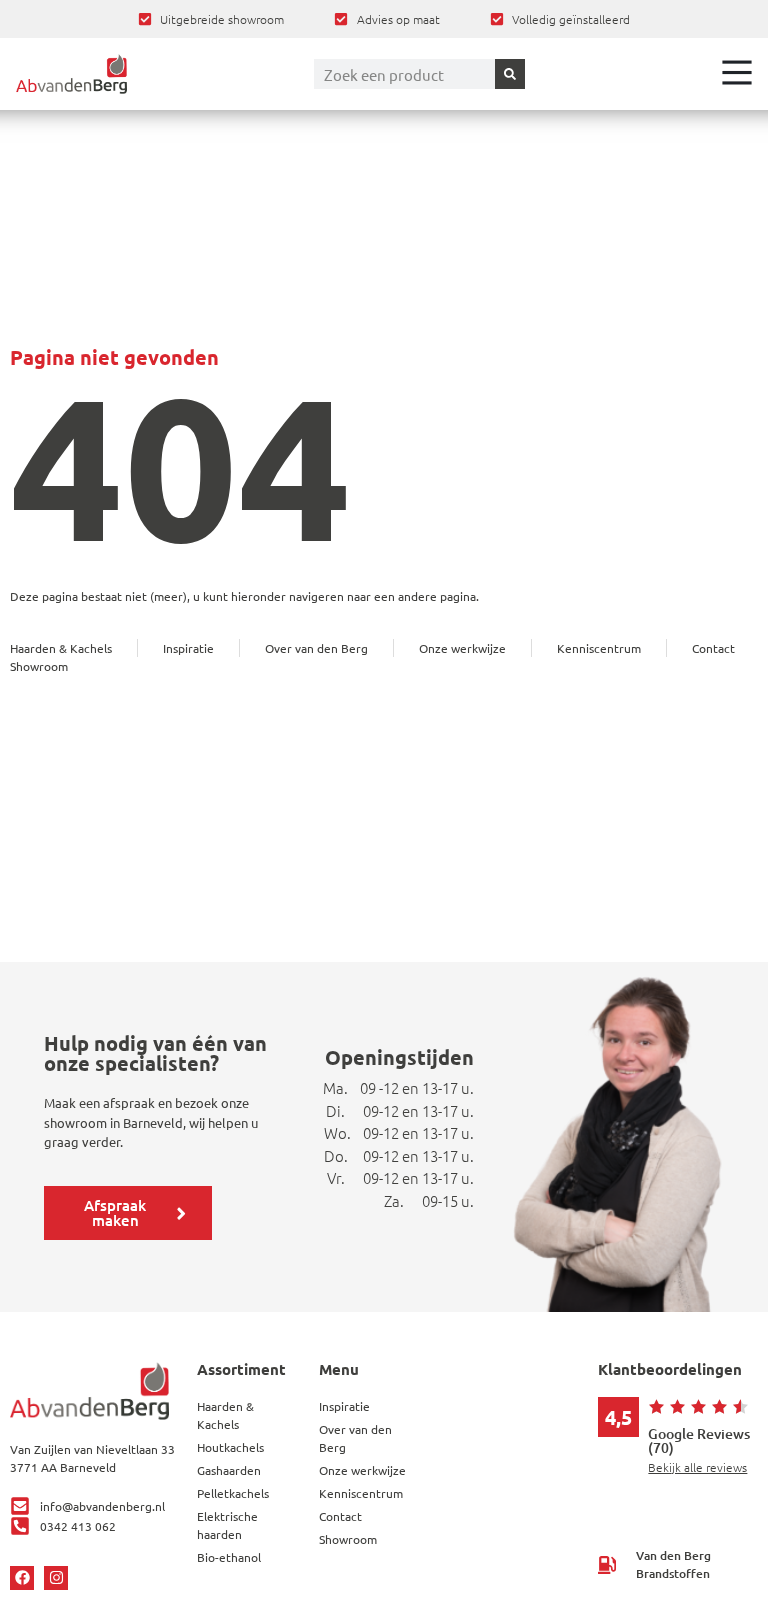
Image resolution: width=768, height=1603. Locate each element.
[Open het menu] (737, 72)
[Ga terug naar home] (71, 74)
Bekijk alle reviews (697, 1467)
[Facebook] (22, 1578)
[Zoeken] (510, 74)
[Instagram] (56, 1578)
